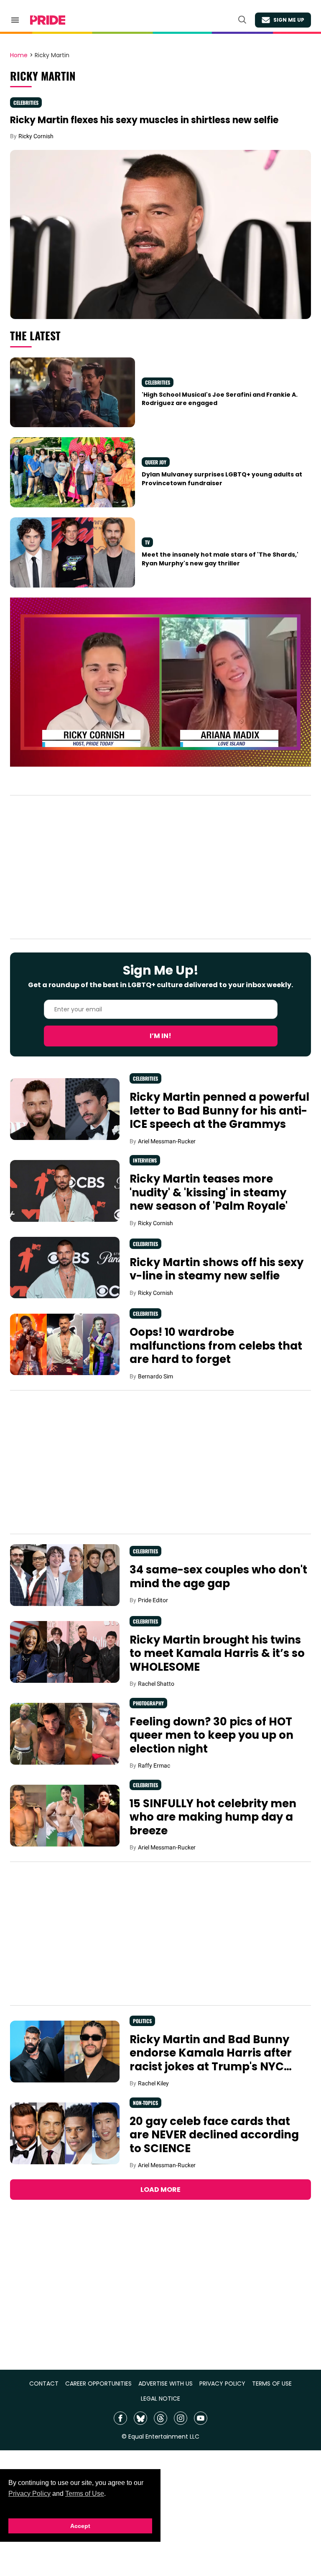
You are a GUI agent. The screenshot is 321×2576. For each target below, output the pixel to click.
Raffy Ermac (154, 1765)
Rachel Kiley (153, 2083)
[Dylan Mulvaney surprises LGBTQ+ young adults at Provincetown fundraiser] (73, 472)
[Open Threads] (160, 2418)
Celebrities (26, 103)
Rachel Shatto (156, 1684)
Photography (148, 1703)
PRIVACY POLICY (222, 2384)
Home (19, 56)
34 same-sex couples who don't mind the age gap (218, 1577)
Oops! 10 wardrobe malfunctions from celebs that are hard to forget (216, 1346)
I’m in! (160, 1036)
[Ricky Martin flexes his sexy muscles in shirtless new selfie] (160, 234)
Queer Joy (156, 462)
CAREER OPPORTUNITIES (98, 2384)
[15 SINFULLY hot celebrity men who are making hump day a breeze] (65, 1815)
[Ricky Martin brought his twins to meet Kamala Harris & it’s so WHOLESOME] (65, 1651)
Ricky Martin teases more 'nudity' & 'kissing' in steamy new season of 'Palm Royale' (209, 1192)
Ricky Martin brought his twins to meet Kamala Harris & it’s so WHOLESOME (217, 1653)
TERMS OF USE (272, 2384)
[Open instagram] (181, 2418)
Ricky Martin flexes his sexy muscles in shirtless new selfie (144, 120)
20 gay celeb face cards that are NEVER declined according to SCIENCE (214, 2135)
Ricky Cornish (36, 136)
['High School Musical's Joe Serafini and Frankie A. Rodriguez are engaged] (73, 392)
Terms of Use (85, 2494)
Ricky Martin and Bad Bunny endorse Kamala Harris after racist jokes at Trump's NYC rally (211, 2060)
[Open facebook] (120, 2418)
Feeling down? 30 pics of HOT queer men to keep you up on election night (211, 1735)
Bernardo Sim (155, 1376)
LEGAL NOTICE (160, 2399)
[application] (160, 682)
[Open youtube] (201, 2418)
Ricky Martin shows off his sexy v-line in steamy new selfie (217, 1269)
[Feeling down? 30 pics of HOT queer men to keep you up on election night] (65, 1733)
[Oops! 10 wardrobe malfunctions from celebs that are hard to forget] (65, 1344)
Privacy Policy (29, 2494)
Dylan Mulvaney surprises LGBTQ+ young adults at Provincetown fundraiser (222, 479)
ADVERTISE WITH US (166, 2384)
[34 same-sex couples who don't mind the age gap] (65, 1575)
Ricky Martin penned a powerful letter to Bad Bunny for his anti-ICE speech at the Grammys (219, 1111)
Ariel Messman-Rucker (167, 1141)
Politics (142, 2021)
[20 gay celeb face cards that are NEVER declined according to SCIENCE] (65, 2133)
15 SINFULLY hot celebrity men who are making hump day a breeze (213, 1817)
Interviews (145, 1160)
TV (147, 542)
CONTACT (44, 2384)
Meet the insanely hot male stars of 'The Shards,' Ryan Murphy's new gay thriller (220, 559)
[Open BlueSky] (140, 2418)
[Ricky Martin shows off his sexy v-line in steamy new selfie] (65, 1267)
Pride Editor (153, 1600)
